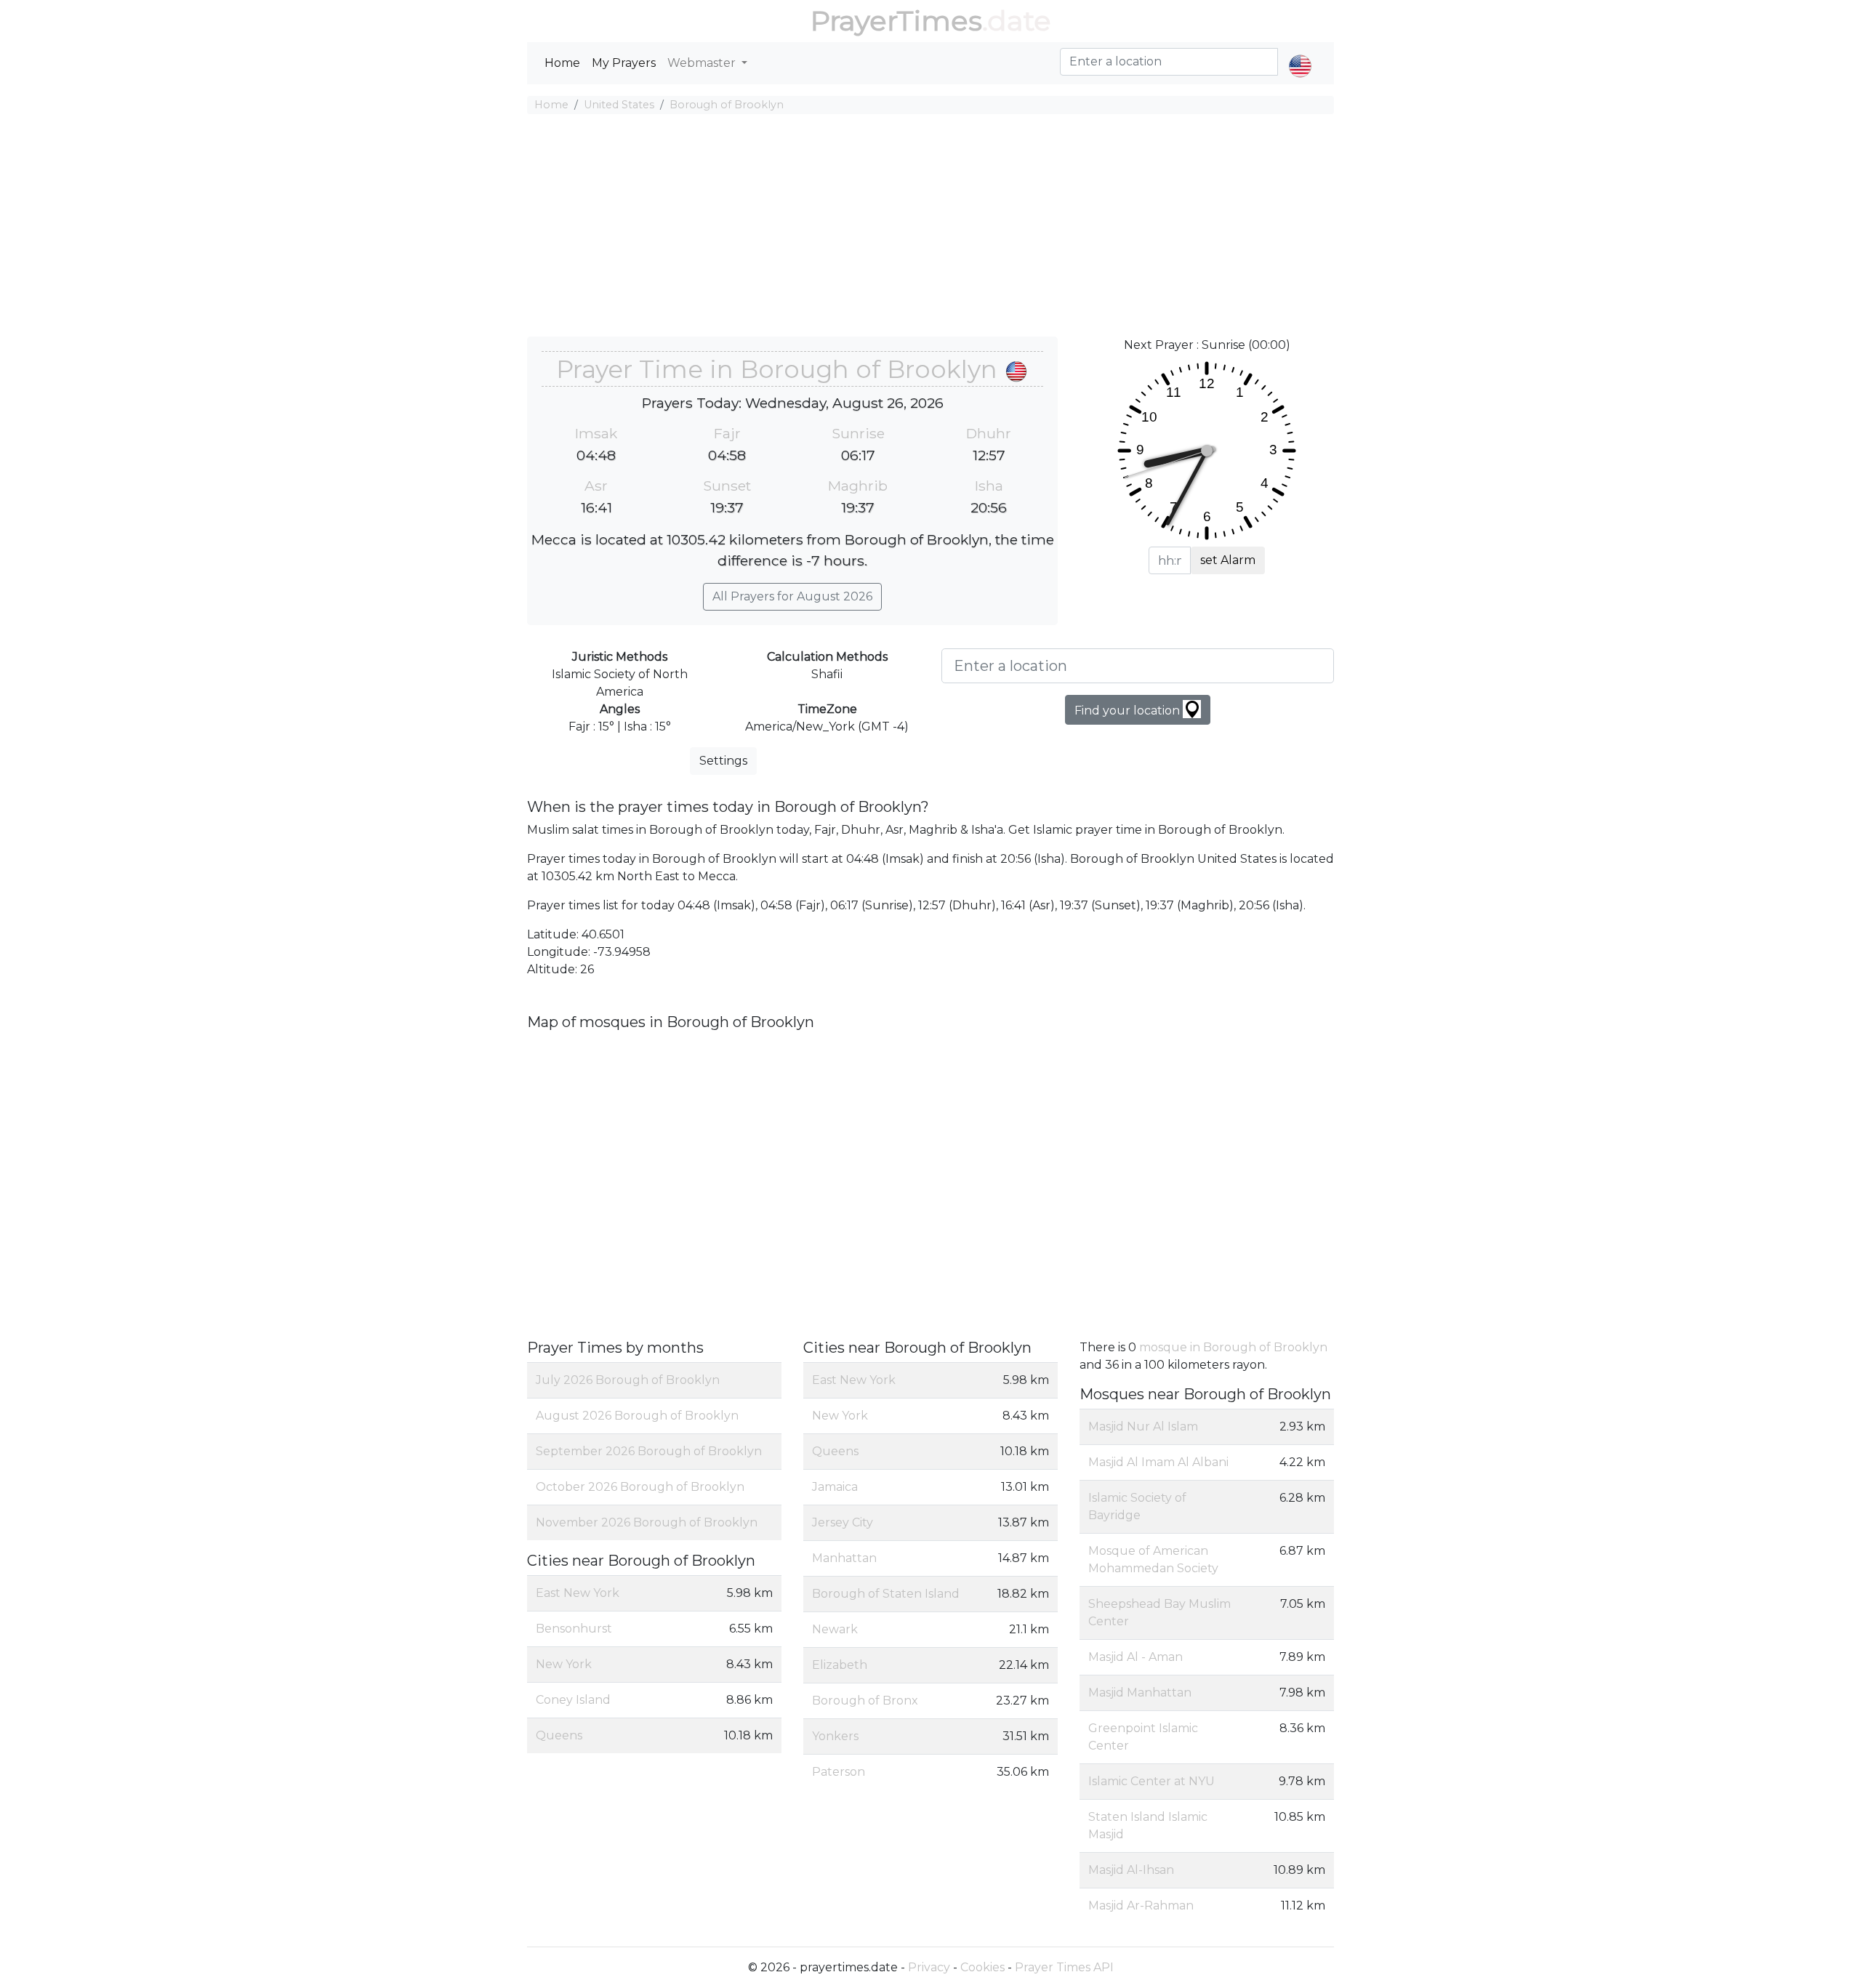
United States (619, 105)
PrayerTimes (896, 21)
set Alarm (1228, 560)
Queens (559, 1735)
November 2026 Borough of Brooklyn (647, 1522)
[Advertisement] (930, 228)
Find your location (1129, 711)
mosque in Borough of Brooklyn (1233, 1347)
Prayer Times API (1064, 1967)
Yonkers (835, 1736)
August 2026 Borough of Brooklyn (637, 1416)
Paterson (839, 1772)
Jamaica (835, 1487)
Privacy (929, 1967)
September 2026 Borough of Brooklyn (649, 1451)
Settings (723, 761)
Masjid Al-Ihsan (1131, 1870)
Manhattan (844, 1558)
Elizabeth (840, 1665)
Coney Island (573, 1700)
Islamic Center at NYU (1151, 1781)
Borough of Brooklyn (727, 105)
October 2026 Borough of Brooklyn (640, 1487)
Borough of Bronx (865, 1701)
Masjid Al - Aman (1136, 1657)
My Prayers (624, 63)
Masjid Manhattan (1140, 1693)
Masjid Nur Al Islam (1143, 1426)
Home (562, 63)
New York (564, 1664)
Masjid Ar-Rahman (1141, 1905)
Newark (835, 1629)
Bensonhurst (574, 1629)
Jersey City (843, 1522)
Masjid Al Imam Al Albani (1158, 1462)
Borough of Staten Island (886, 1594)
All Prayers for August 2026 (792, 596)
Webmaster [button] (703, 63)
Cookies (982, 1967)
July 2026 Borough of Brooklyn (628, 1380)
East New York (578, 1593)
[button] (1300, 54)
